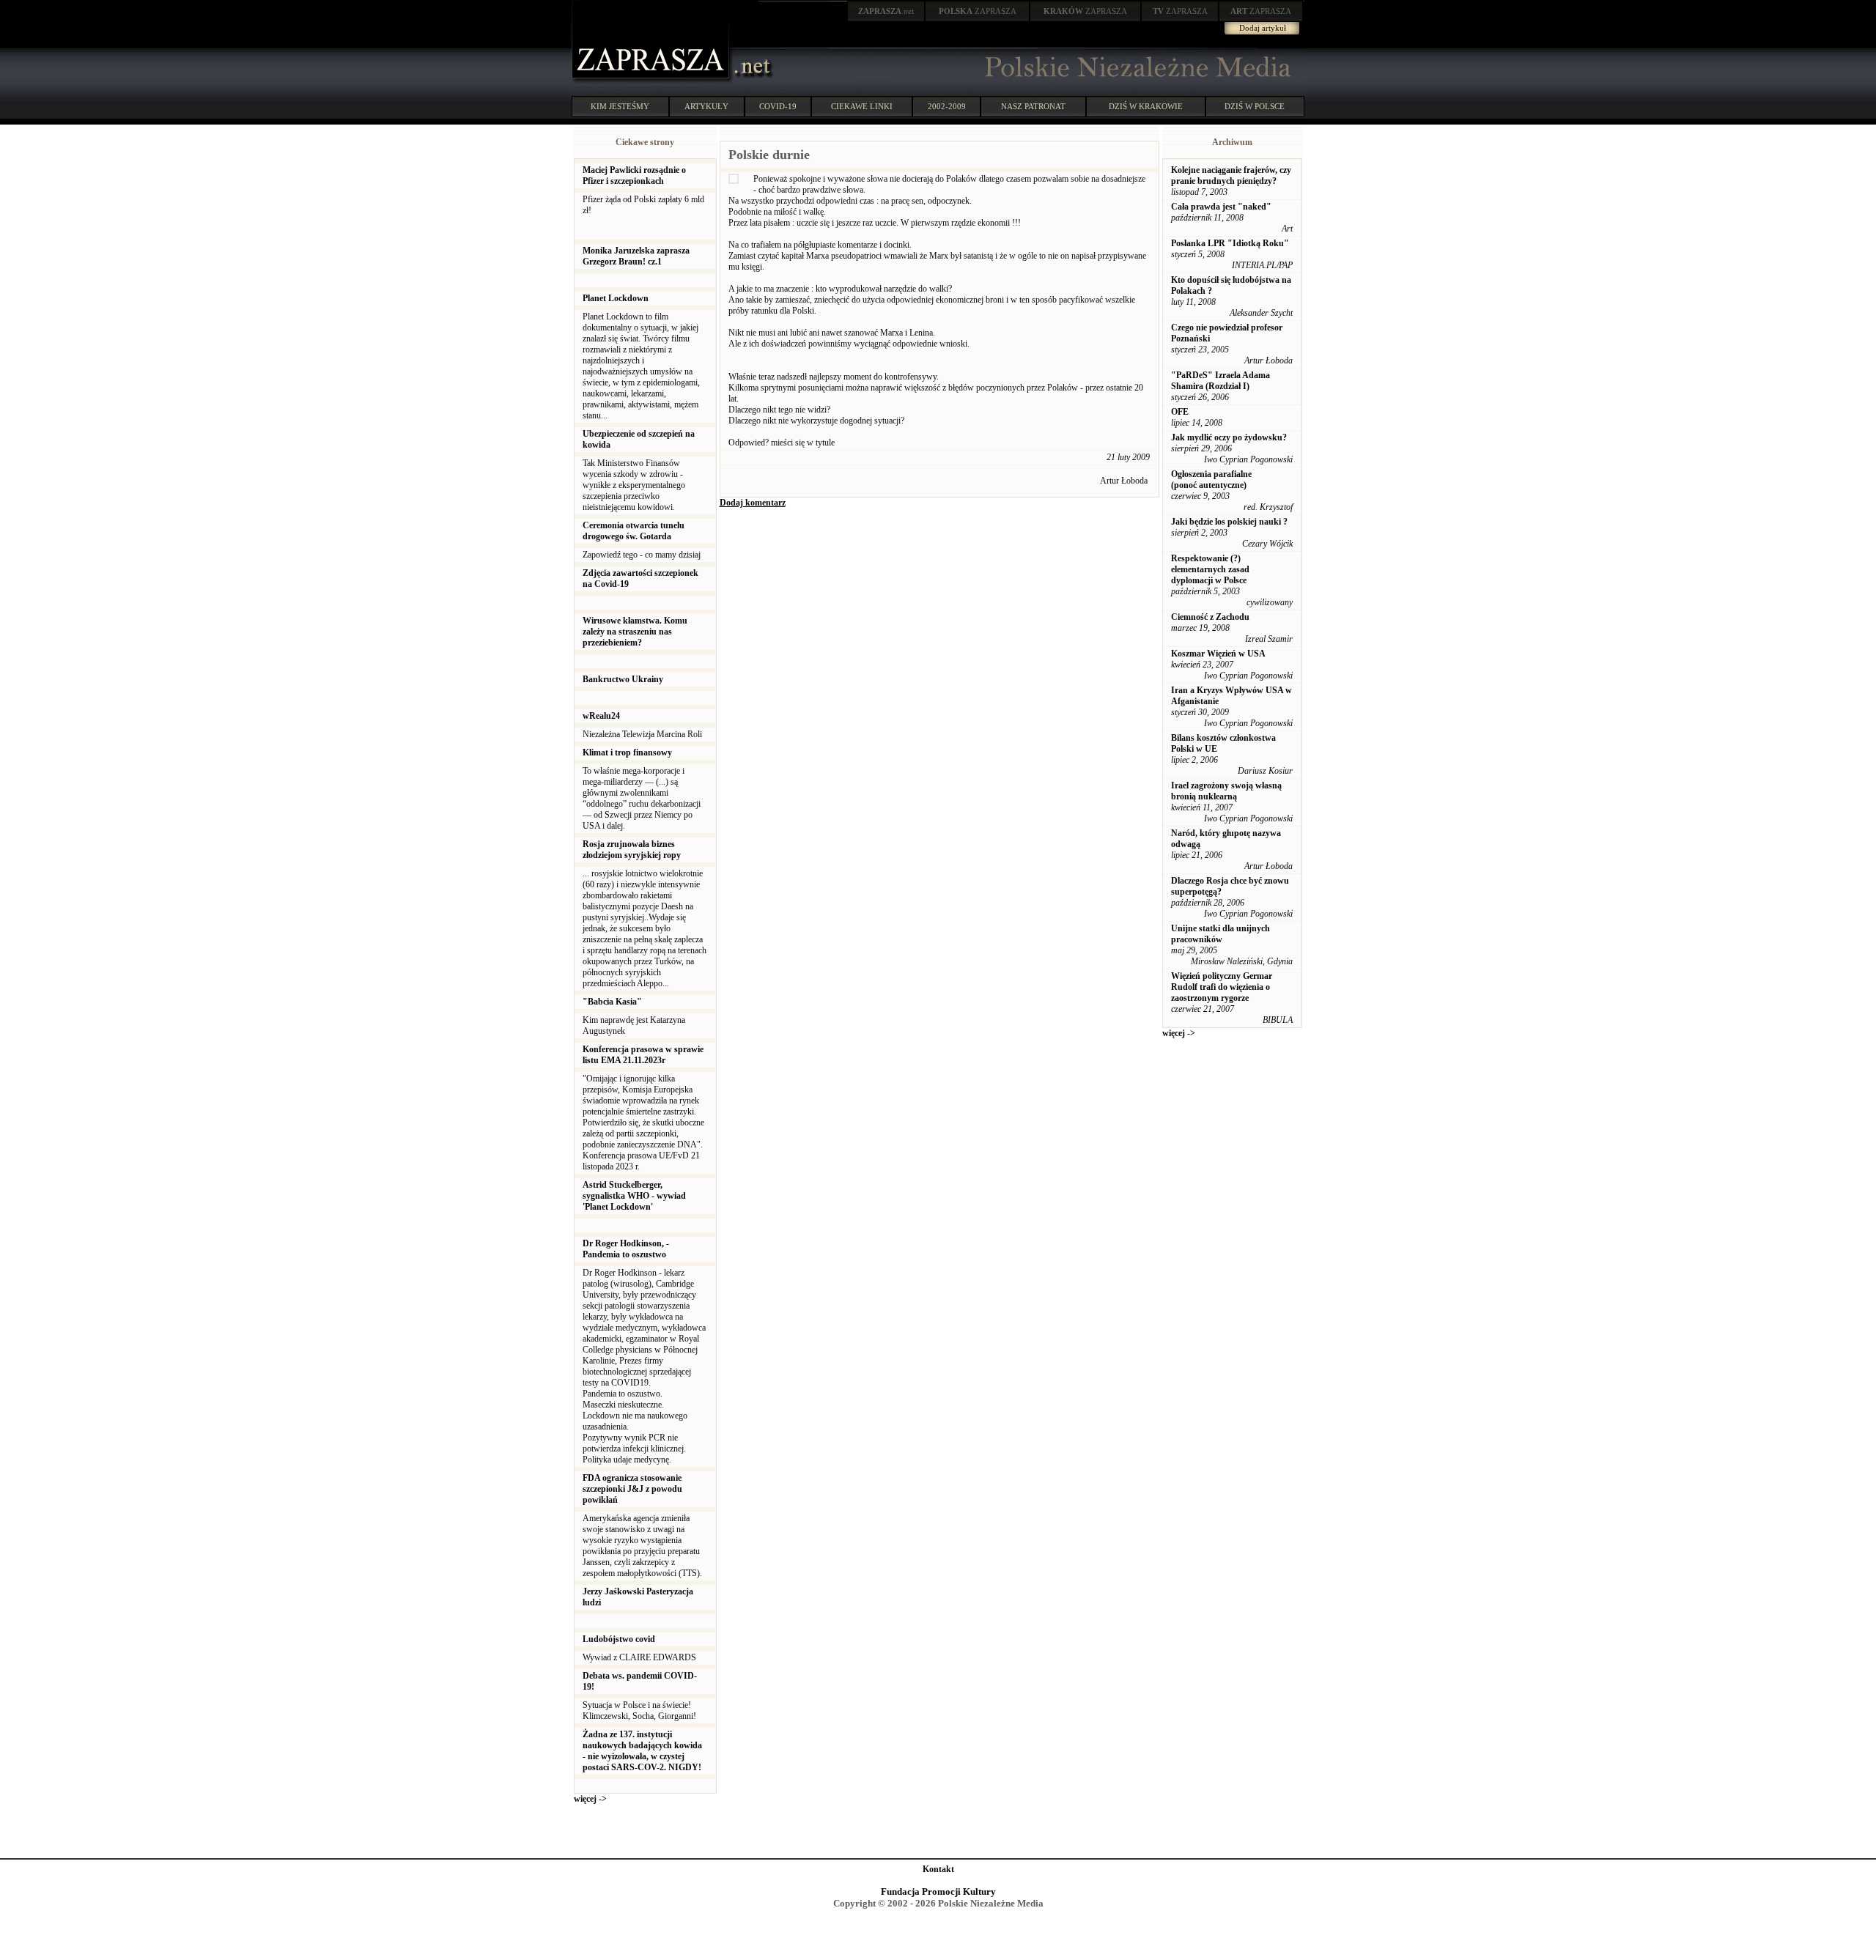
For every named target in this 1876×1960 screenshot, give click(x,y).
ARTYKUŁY (706, 106)
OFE (1180, 412)
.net (886, 11)
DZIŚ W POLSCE (1255, 106)
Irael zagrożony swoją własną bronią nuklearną (1226, 791)
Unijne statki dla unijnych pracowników (1220, 934)
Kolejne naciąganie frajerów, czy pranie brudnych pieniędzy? (1231, 175)
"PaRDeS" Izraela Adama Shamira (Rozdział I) (1220, 381)
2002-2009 (947, 106)
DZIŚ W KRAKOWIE (1146, 106)
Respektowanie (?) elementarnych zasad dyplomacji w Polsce (1210, 569)
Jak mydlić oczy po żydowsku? (1229, 437)
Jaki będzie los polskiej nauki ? (1229, 522)
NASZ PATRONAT (1033, 106)
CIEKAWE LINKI (862, 106)
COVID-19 (778, 106)
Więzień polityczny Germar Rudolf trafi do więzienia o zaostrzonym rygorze (1222, 987)
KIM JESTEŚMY (620, 106)
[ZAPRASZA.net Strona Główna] (652, 81)
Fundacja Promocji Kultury (938, 1891)
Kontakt (938, 1869)
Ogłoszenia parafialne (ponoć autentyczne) (1211, 480)
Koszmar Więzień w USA (1218, 654)
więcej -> (590, 1799)
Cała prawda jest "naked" (1221, 207)
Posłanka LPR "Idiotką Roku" (1230, 243)
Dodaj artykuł (1263, 28)
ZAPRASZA (978, 11)
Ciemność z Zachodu (1210, 617)
